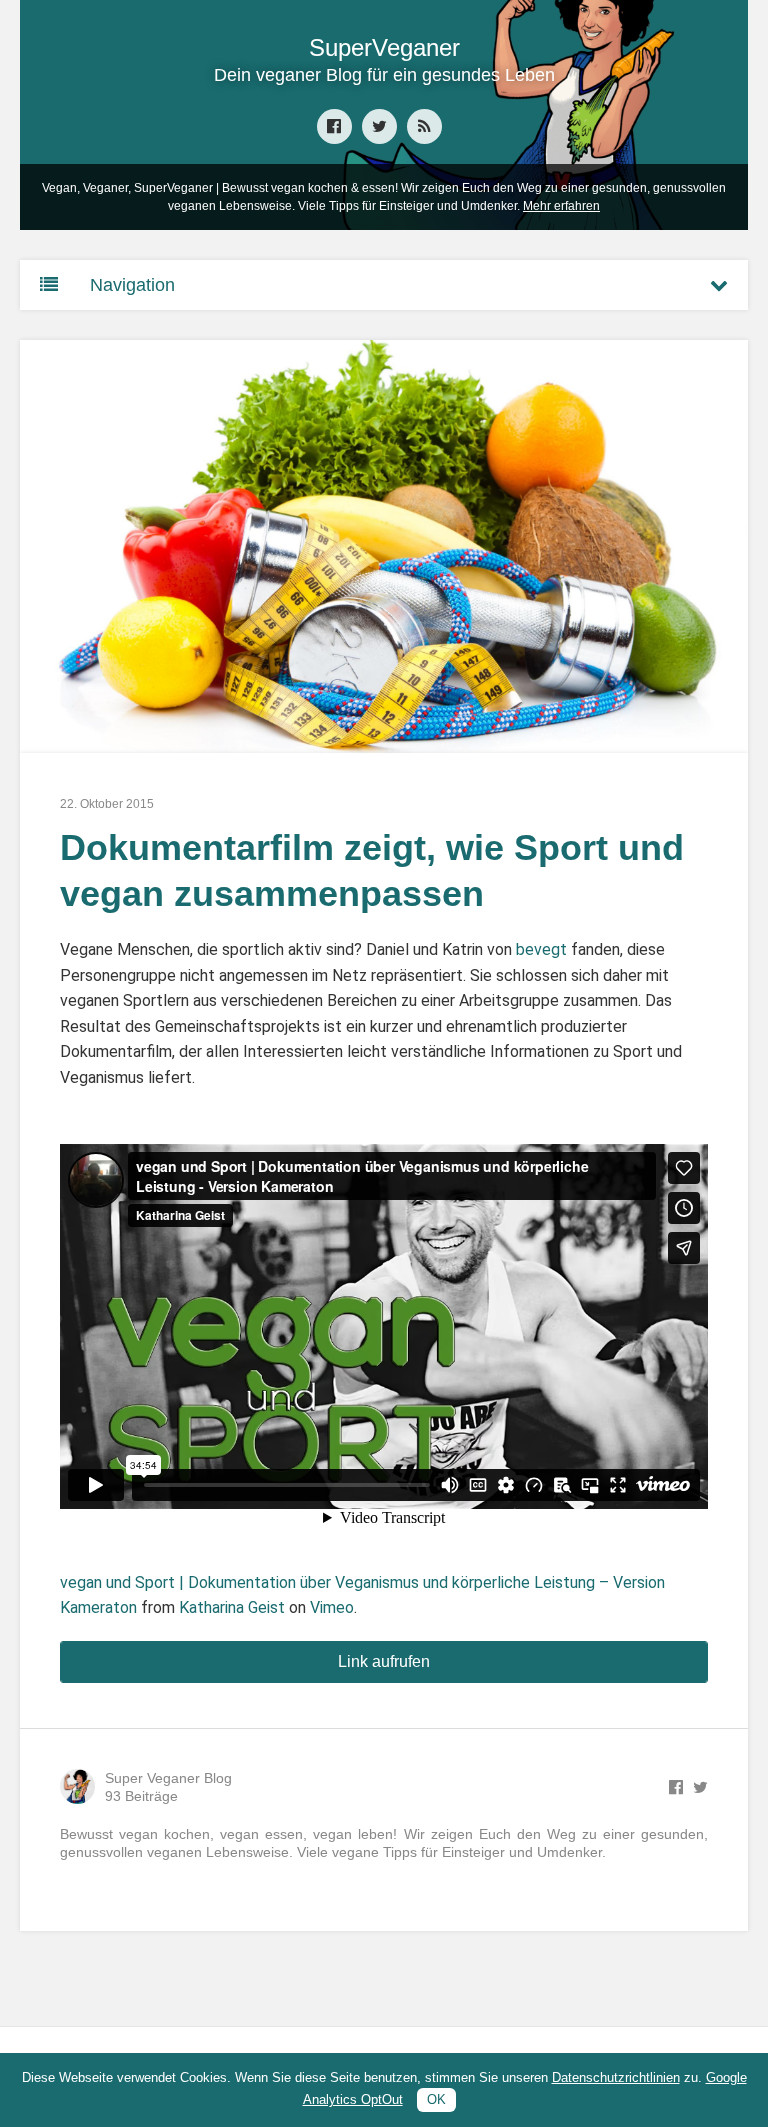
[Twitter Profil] (379, 126)
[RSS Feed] (424, 126)
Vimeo (332, 1607)
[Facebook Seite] (334, 126)
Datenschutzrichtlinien (616, 2077)
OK (436, 2099)
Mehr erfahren (561, 206)
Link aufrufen (384, 1661)
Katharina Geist (232, 1607)
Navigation (132, 285)
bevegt (541, 949)
